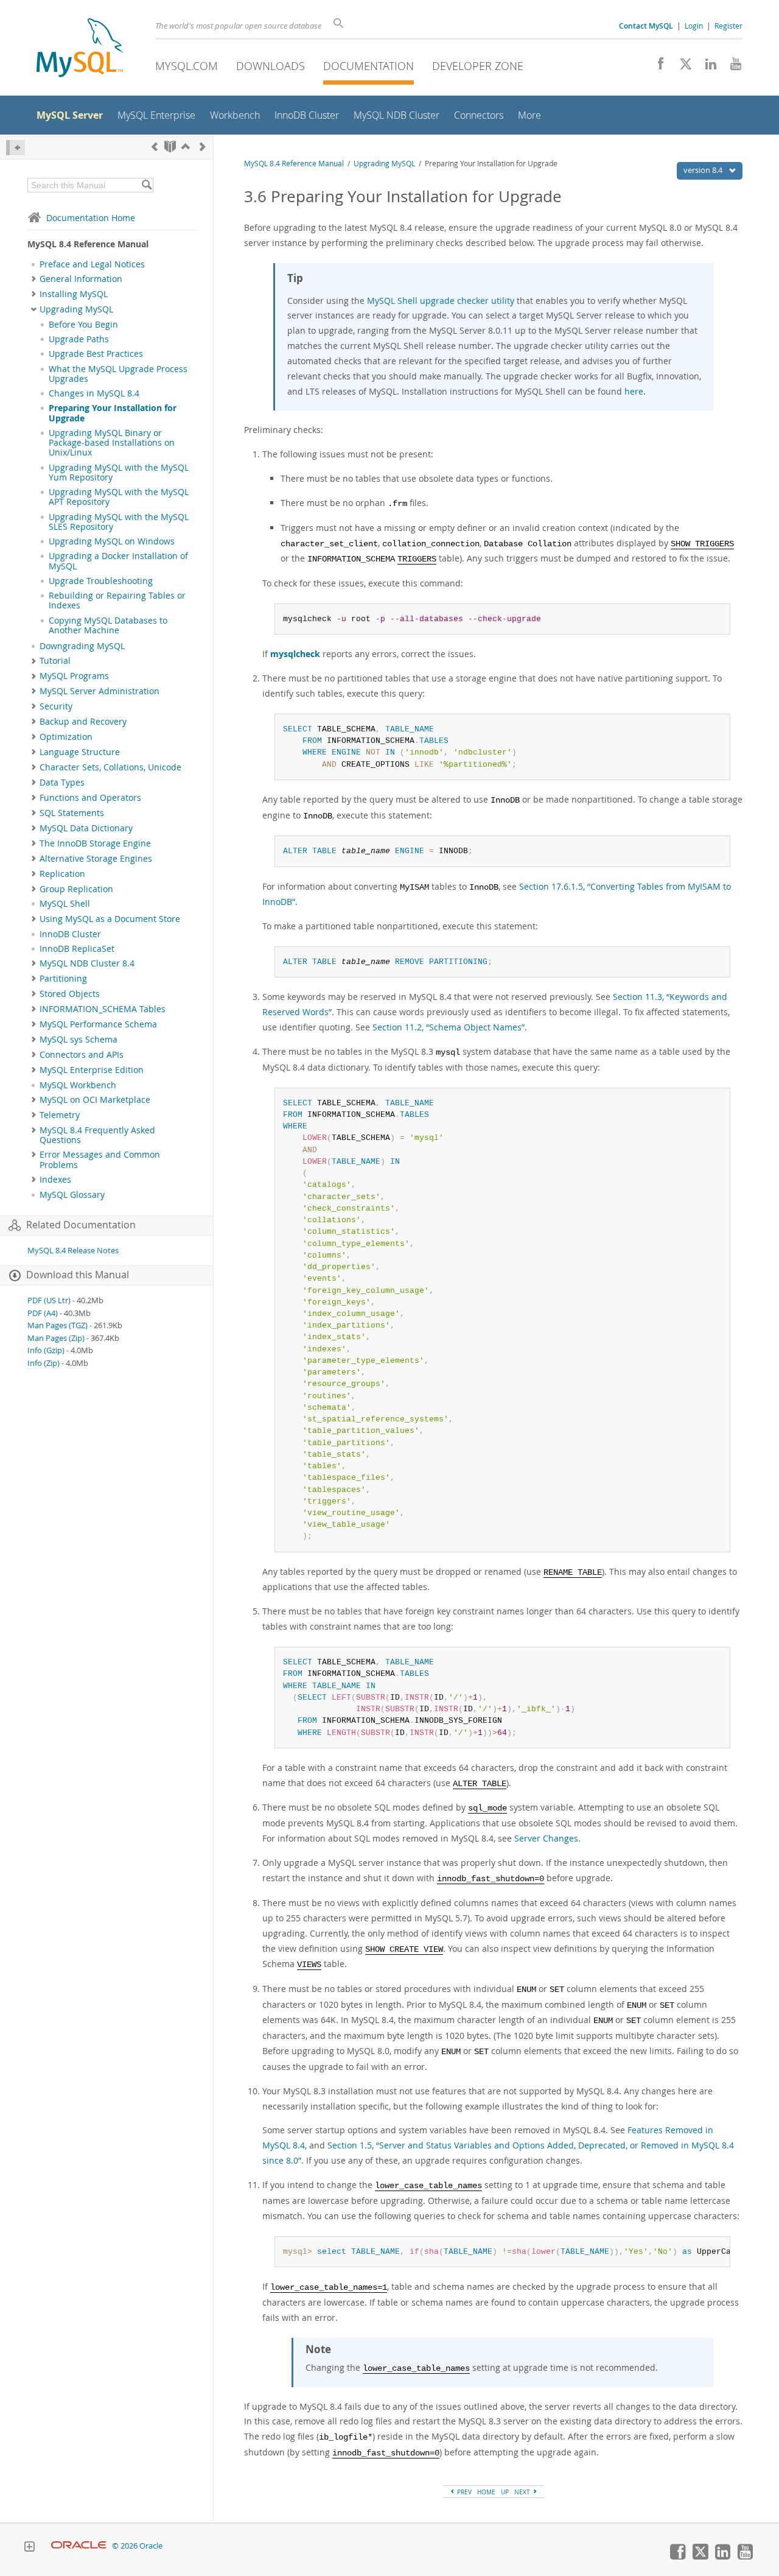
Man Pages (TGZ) (58, 1325)
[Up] (186, 146)
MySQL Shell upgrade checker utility (441, 301)
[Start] (170, 146)
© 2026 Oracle (137, 2546)
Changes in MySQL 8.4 (94, 393)
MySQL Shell (65, 904)
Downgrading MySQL (82, 646)
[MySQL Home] (80, 49)
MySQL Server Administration (100, 691)
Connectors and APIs (82, 1055)
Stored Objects (70, 994)
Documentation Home (91, 218)
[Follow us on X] (681, 67)
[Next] (203, 146)
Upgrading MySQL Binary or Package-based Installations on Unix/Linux (112, 443)
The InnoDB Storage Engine (95, 843)
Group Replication (76, 889)
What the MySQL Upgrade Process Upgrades (118, 374)
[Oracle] (79, 2546)
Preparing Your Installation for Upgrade (113, 413)
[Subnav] (34, 279)
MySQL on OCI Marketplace (95, 1100)
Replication (62, 874)
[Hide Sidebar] (16, 148)
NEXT (523, 2492)
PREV (463, 2492)
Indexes (55, 1180)
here (634, 391)
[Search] (146, 185)
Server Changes (546, 1838)
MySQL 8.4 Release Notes (73, 1251)
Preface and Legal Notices (92, 264)
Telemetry (60, 1115)
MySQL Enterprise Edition (92, 1070)
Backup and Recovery (83, 722)
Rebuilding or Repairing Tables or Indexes (117, 600)
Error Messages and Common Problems (100, 1160)
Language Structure (80, 752)
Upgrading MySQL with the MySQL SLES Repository (119, 522)
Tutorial (55, 661)
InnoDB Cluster (70, 934)
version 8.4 (704, 170)
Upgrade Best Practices (96, 354)
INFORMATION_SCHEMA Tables (103, 1009)
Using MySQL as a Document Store (110, 919)
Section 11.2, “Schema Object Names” (449, 1027)
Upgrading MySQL (76, 309)
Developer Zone (478, 66)
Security (56, 706)
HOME (486, 2492)
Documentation (369, 66)
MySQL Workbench (78, 1085)
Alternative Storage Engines (96, 859)
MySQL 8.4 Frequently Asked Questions (97, 1135)
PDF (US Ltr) (49, 1300)
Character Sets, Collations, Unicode (110, 767)
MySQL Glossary (72, 1195)
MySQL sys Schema (79, 1040)
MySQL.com (187, 66)
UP (505, 2492)
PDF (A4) (43, 1313)
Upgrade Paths (79, 339)
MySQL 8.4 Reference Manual (294, 164)
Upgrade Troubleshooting (101, 581)
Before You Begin (83, 325)
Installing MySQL (74, 294)
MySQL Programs (74, 676)
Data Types (62, 783)
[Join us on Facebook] (656, 67)
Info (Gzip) (46, 1350)
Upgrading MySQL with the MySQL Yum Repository (119, 473)
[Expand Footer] (29, 2548)
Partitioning (63, 979)
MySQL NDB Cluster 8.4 (87, 963)
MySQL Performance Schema (98, 1024)
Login (694, 26)
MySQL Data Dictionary (86, 828)
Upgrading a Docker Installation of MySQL (118, 561)
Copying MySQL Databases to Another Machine (108, 625)
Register (728, 26)
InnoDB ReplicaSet (77, 949)
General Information (81, 279)
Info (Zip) (44, 1363)
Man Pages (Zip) (56, 1338)
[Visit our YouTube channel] (731, 67)
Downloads (271, 66)
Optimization (66, 737)
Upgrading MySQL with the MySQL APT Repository (119, 497)
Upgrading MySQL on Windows (112, 541)
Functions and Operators (90, 798)
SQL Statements (72, 813)
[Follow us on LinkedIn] (706, 67)
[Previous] (155, 146)
